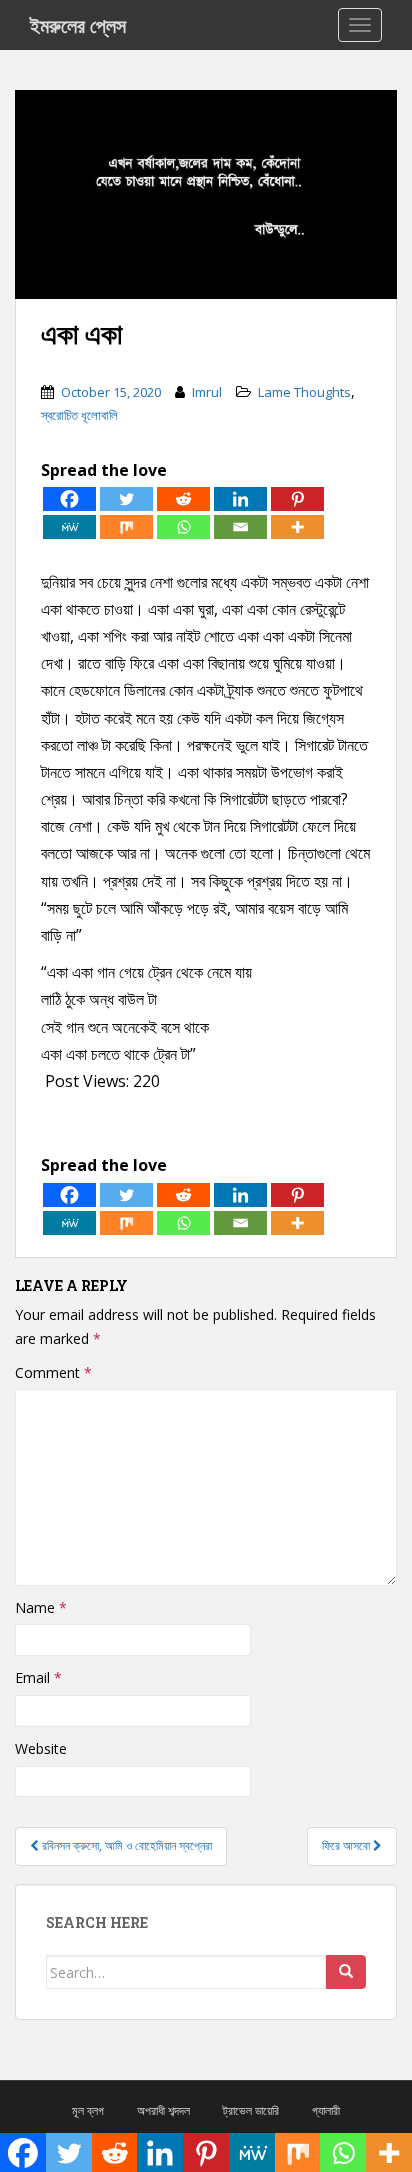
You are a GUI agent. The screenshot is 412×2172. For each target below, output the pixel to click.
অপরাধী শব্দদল (163, 2110)
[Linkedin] (240, 499)
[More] (297, 527)
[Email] (240, 527)
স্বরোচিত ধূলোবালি (79, 415)
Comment (53, 1372)
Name (41, 1607)
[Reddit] (183, 499)
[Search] (346, 1972)
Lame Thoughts (304, 392)
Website (41, 1748)
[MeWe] (69, 527)
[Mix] (126, 527)
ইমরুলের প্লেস (78, 25)
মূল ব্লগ (88, 2110)
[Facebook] (69, 499)
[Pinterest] (297, 499)
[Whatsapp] (183, 527)
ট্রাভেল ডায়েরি (251, 2110)
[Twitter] (126, 499)
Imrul (207, 392)
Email (38, 1677)
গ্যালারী (326, 2110)
